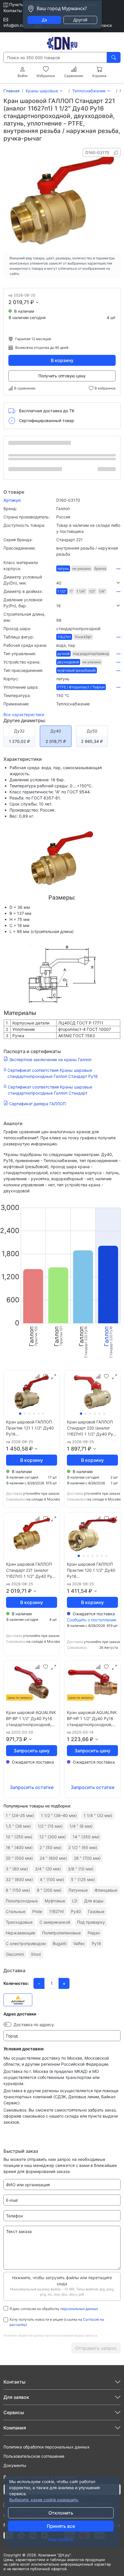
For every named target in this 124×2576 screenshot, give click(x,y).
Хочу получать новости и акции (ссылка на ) (57, 2322)
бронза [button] (100, 568)
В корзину (62, 360)
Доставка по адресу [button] (34, 2025)
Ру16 (96, 1943)
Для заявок (16, 2397)
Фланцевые (106, 1890)
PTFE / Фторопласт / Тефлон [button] (81, 687)
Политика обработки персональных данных (47, 2447)
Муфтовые (55, 1901)
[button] (88, 583)
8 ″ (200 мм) (49, 1890)
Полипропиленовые (61, 1933)
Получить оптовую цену (62, 376)
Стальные (16, 1911)
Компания (15, 2428)
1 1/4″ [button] (81, 591)
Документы (15, 2465)
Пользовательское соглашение (34, 2456)
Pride (37, 1911)
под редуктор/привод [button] (91, 654)
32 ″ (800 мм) (19, 1879)
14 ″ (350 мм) (86, 1837)
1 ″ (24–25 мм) (20, 1815)
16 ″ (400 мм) (19, 1847)
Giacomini (15, 1954)
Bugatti (60, 1943)
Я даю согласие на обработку (54, 2309)
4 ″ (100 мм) (52, 1879)
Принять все (61, 2526)
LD (75, 1901)
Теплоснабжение (89, 91)
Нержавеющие (20, 1933)
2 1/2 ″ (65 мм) (83, 1847)
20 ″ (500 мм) (19, 1858)
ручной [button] (63, 654)
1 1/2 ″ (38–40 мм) (59, 1815)
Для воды (94, 1901)
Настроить (61, 2539)
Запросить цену (32, 1751)
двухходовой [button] (68, 662)
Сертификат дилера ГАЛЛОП (37, 1104)
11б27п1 (57, 1911)
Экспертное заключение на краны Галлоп (50, 1060)
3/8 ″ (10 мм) (81, 1869)
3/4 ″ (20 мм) (48, 1869)
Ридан (94, 1933)
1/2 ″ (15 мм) (50, 1826)
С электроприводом (26, 1943)
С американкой (55, 1922)
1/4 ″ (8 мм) (81, 1826)
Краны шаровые (42, 91)
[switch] (7, 2024)
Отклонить (61, 2513)
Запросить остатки (32, 1787)
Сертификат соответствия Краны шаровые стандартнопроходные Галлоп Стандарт (50, 1090)
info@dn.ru (14, 25)
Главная (12, 91)
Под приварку (91, 1922)
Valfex (79, 1943)
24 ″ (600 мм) (53, 1858)
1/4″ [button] (102, 591)
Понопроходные (22, 1901)
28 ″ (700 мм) (87, 1858)
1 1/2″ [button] (62, 591)
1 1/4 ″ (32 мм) (98, 1815)
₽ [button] (32, 302)
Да (44, 20)
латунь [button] (63, 568)
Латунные (78, 1890)
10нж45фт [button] (83, 637)
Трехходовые (19, 1922)
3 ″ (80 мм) (17, 1869)
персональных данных (79, 2309)
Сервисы (14, 2412)
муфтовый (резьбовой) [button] (77, 670)
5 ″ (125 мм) (83, 1879)
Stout (36, 1954)
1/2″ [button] (92, 591)
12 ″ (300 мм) (52, 1837)
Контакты (13, 11)
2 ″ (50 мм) (50, 1847)
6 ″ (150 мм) (18, 1890)
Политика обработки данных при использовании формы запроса (50, 2335)
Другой (80, 20)
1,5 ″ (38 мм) (18, 1826)
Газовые (96, 1911)
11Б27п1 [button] (64, 637)
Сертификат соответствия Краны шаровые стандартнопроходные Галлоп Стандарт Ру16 (53, 1073)
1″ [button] (71, 591)
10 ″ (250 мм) (19, 1837)
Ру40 (76, 1911)
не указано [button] (82, 568)
